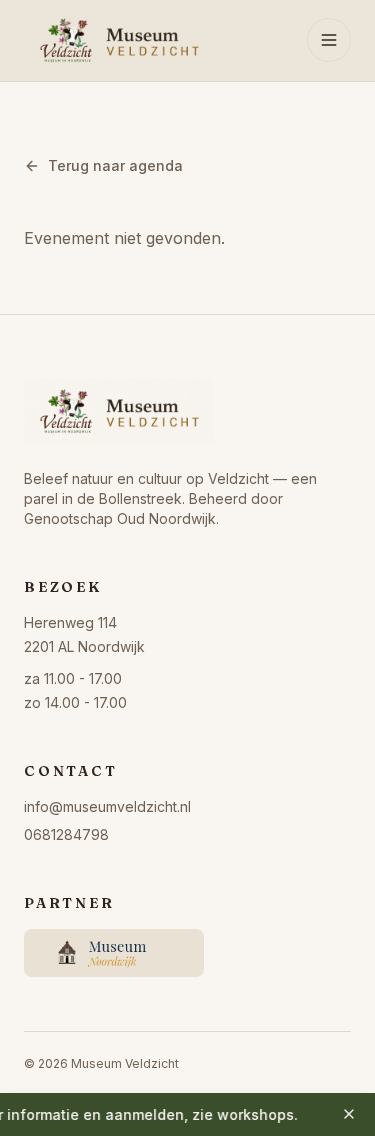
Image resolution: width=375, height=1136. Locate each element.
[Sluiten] (349, 1114)
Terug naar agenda (115, 165)
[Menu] (329, 40)
